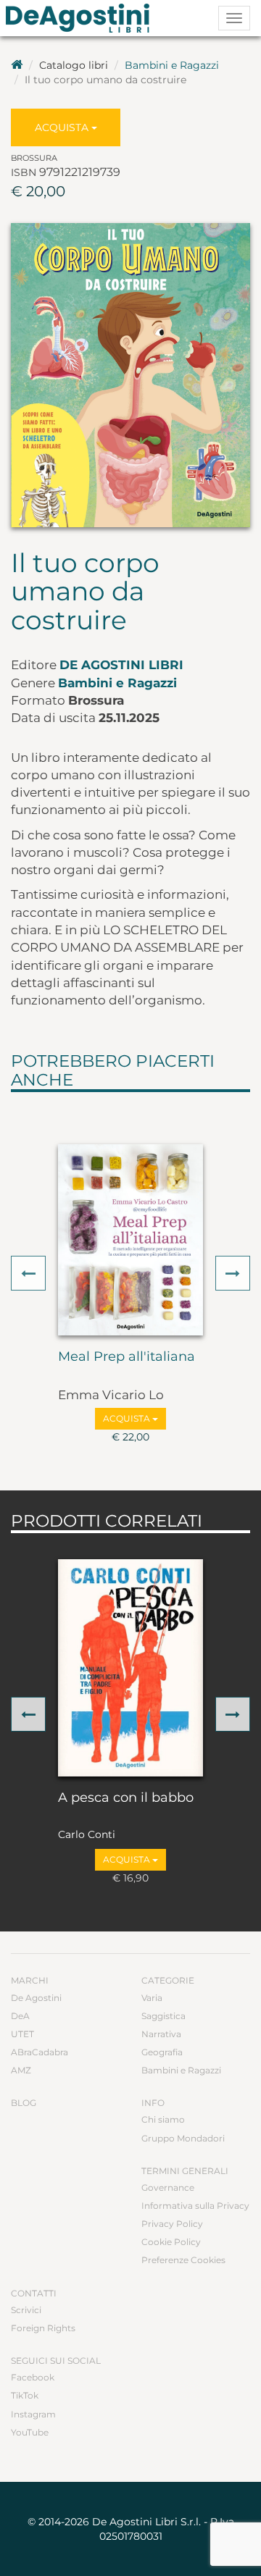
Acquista (63, 127)
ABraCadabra (40, 2052)
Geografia (162, 2052)
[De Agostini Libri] (17, 65)
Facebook (33, 2377)
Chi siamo (163, 2119)
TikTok (25, 2395)
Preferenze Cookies (183, 2260)
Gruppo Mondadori (183, 2138)
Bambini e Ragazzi (172, 65)
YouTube (30, 2432)
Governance (168, 2187)
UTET (22, 2034)
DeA (20, 2016)
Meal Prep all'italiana (127, 1357)
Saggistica (163, 2016)
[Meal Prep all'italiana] (130, 1240)
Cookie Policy (171, 2242)
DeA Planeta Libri (82, 18)
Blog (24, 2103)
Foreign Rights (43, 2328)
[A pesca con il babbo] (130, 1668)
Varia (152, 1998)
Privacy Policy (172, 2224)
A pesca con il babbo (126, 1798)
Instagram (33, 2414)
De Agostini (36, 1998)
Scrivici (26, 2310)
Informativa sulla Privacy (195, 2206)
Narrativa (161, 2034)
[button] (28, 1273)
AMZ (21, 2070)
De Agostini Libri (121, 665)
